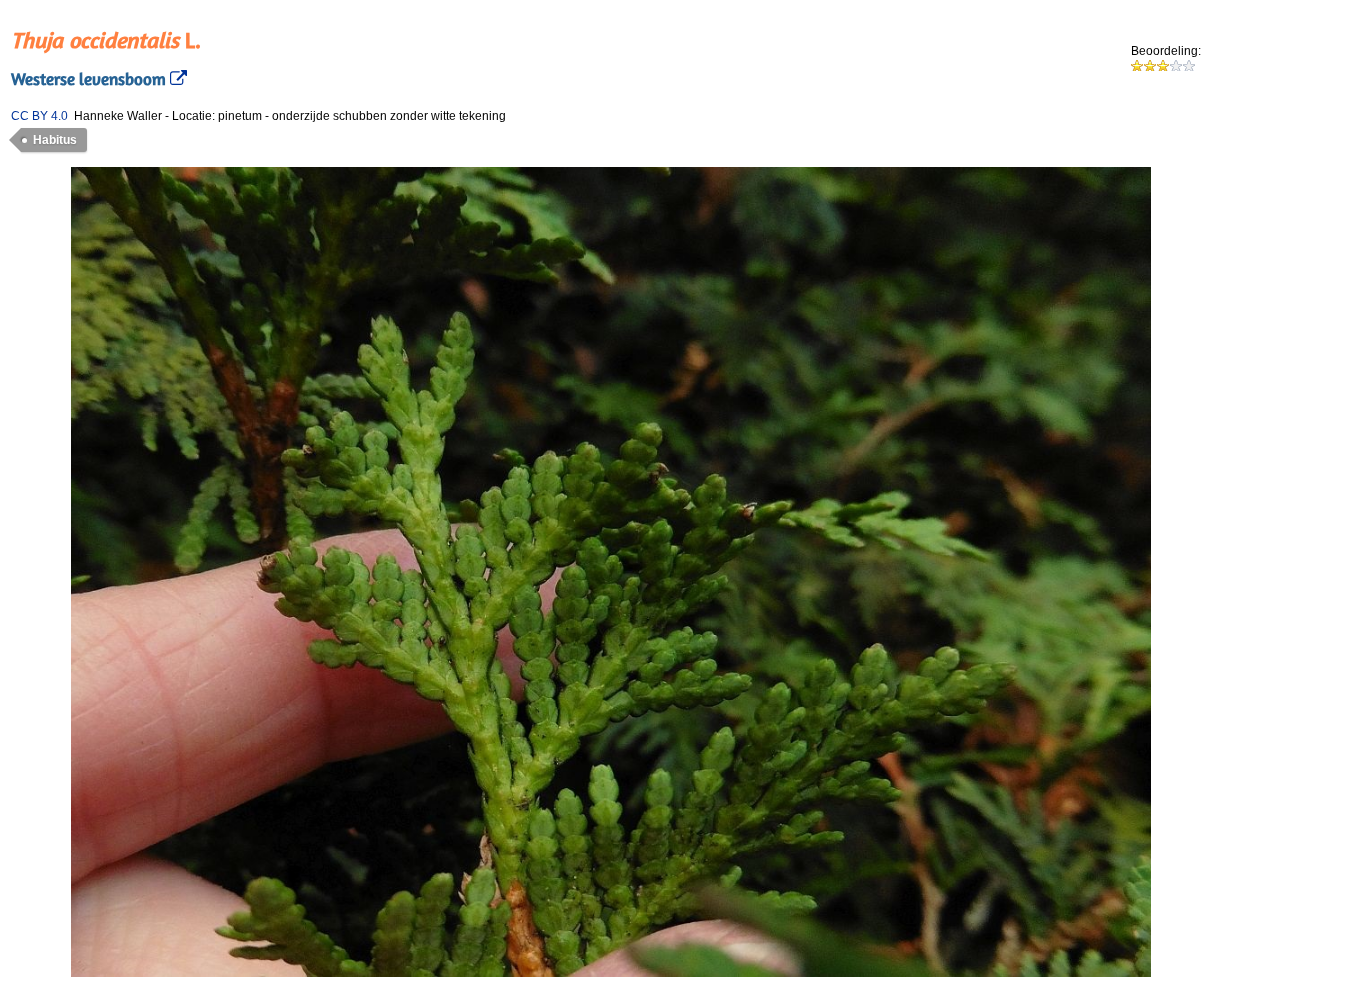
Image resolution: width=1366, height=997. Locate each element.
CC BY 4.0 (39, 116)
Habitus (55, 140)
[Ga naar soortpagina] (176, 79)
